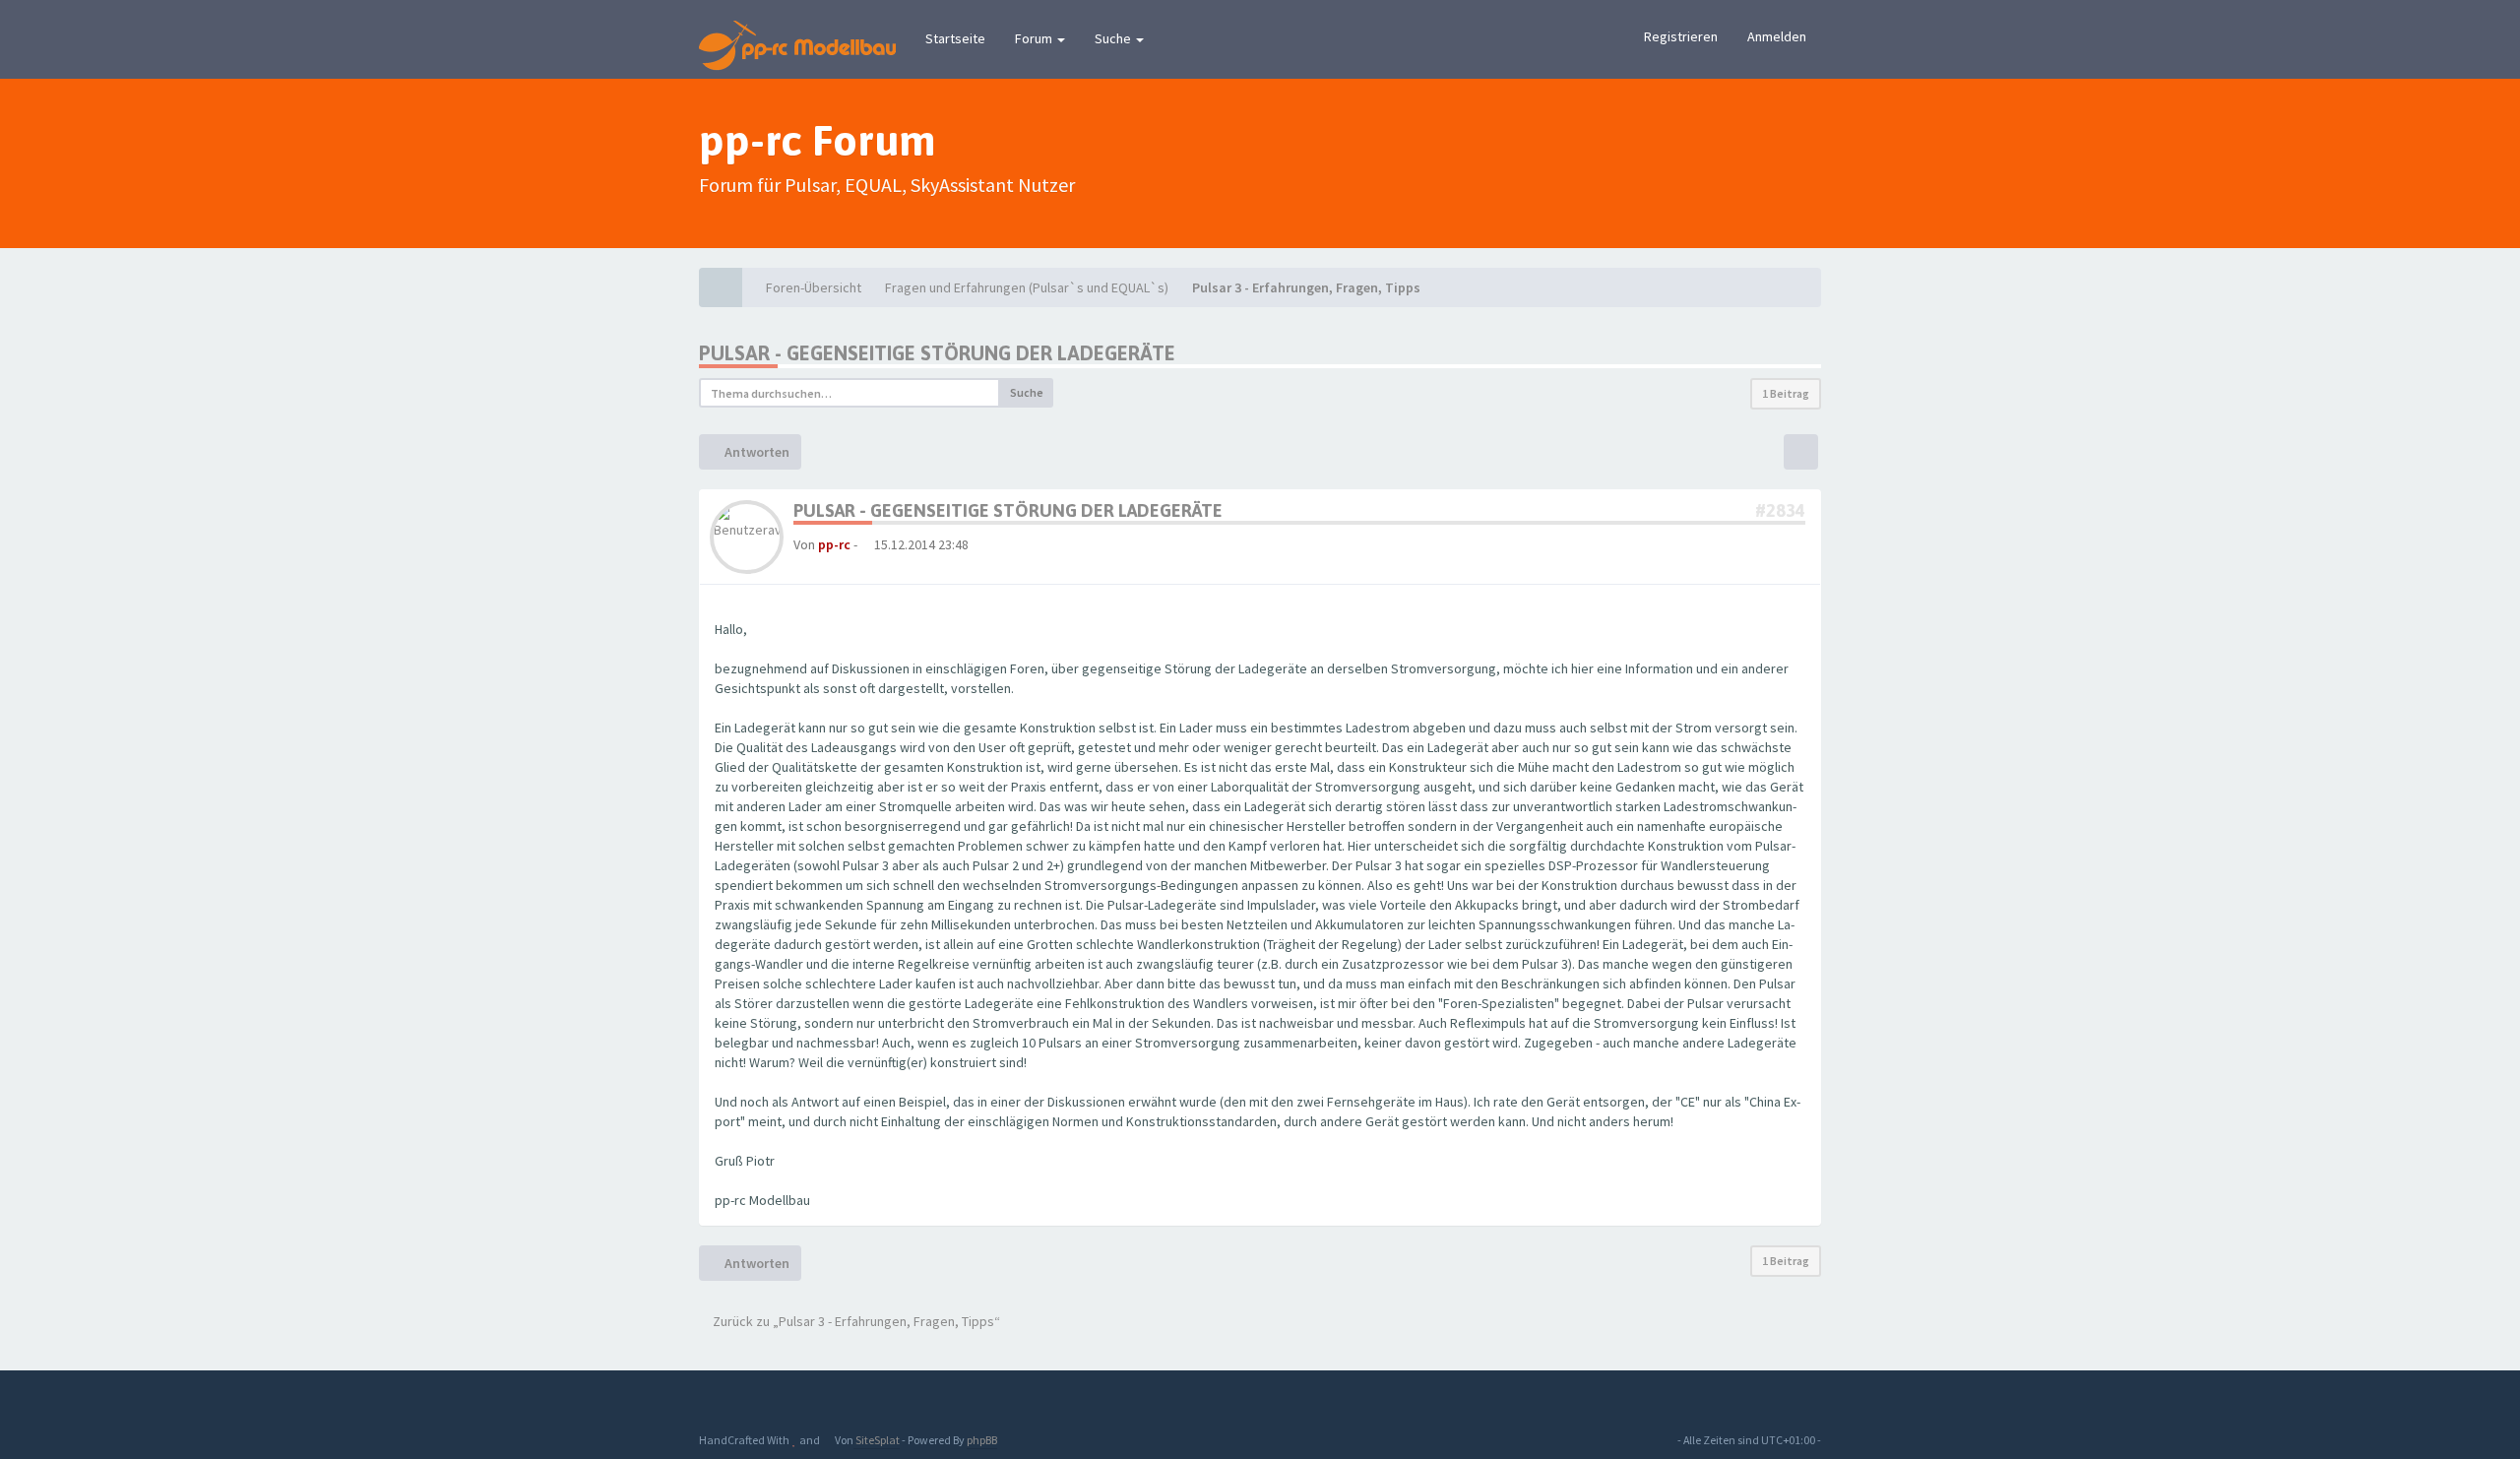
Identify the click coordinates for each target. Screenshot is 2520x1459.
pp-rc (834, 544)
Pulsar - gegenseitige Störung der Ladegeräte (937, 353)
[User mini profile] (747, 536)
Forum (1035, 38)
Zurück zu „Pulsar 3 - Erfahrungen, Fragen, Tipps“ (855, 1321)
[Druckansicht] (1801, 452)
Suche (1114, 38)
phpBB (982, 1440)
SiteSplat (877, 1440)
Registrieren (1681, 36)
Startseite (955, 38)
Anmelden (1777, 36)
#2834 (1780, 510)
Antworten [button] (756, 452)
